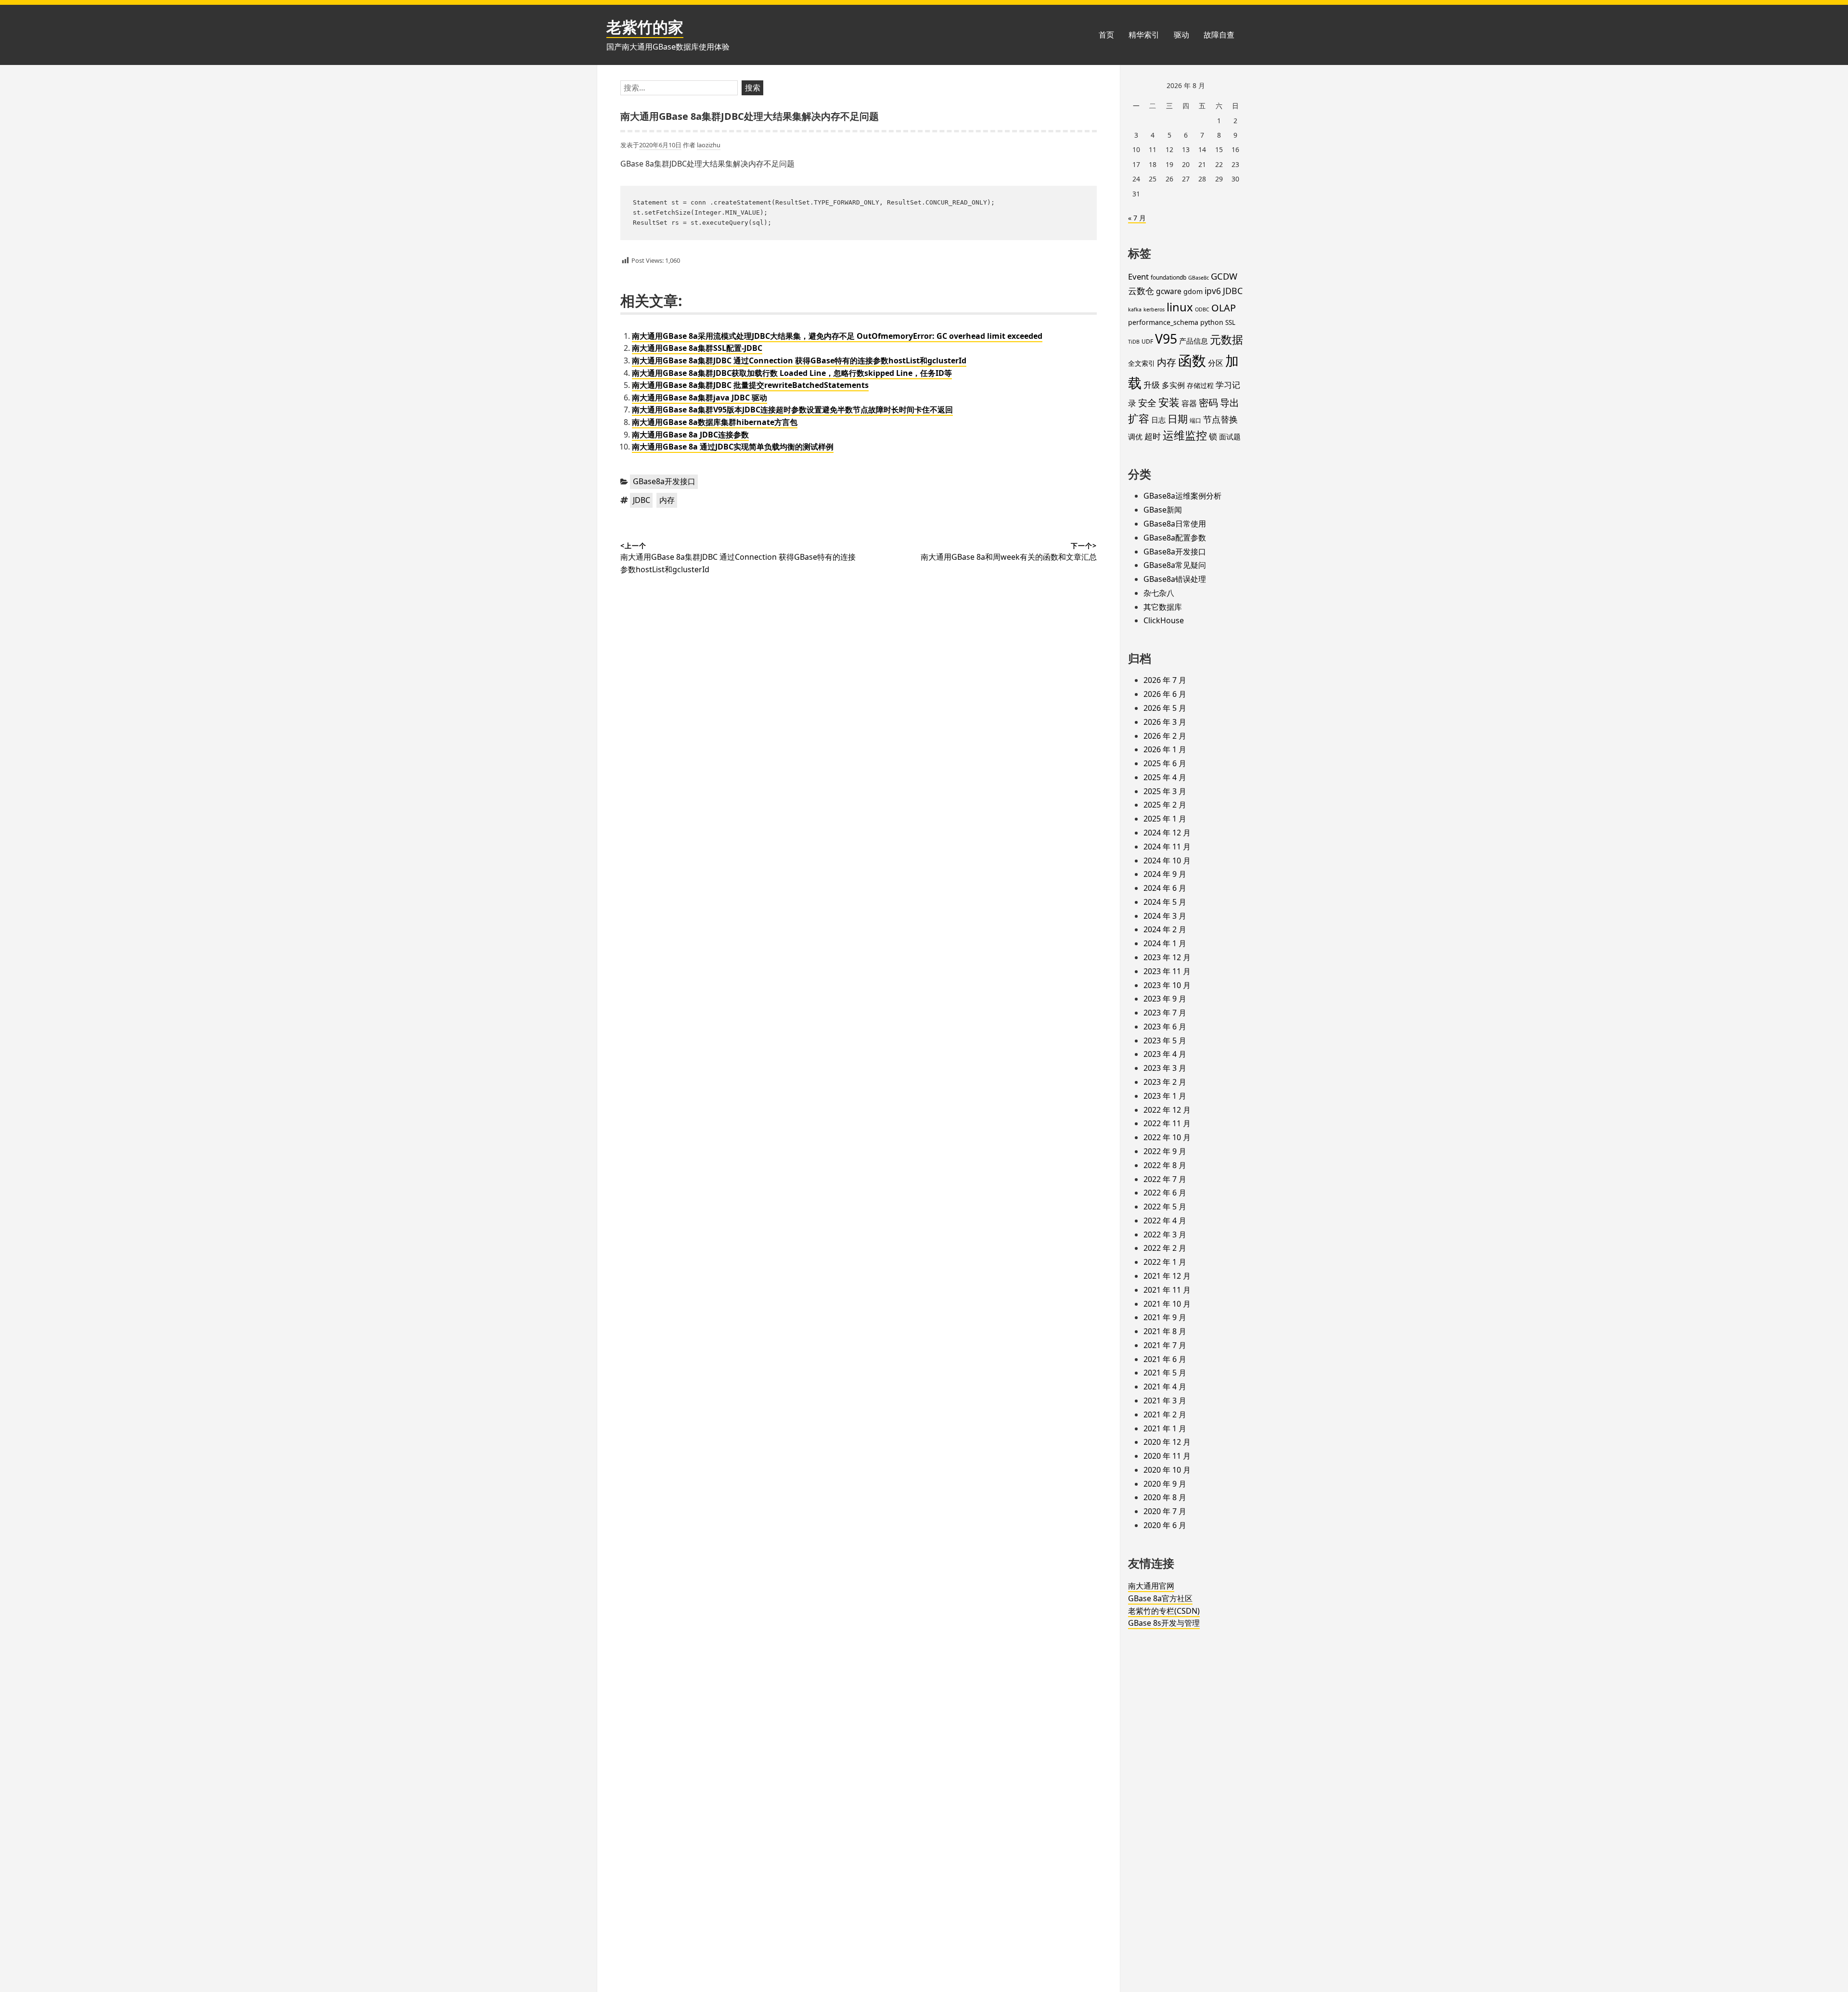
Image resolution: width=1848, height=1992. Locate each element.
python (1212, 322)
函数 (1192, 360)
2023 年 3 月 (1165, 1068)
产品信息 (1193, 341)
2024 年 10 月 (1167, 861)
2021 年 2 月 (1165, 1414)
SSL (1230, 322)
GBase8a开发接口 (664, 481)
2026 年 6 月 (1165, 694)
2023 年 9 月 (1165, 999)
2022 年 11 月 (1167, 1123)
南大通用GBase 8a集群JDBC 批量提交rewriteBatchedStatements (750, 385)
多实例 (1173, 385)
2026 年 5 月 (1165, 708)
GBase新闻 (1163, 510)
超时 (1153, 436)
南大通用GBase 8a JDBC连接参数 (690, 435)
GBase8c (1199, 278)
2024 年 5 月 (1165, 902)
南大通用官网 (1151, 1586)
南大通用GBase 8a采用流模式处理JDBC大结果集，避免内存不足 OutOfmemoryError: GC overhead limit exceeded (837, 336)
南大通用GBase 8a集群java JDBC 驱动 (699, 398)
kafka (1135, 309)
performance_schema (1163, 322)
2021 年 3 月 (1165, 1401)
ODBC (1202, 309)
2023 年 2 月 (1165, 1082)
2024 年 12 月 (1167, 833)
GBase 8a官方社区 (1160, 1598)
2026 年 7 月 (1165, 680)
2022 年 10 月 (1167, 1137)
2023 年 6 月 (1165, 1027)
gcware (1169, 291)
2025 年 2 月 (1165, 805)
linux (1180, 307)
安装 (1169, 402)
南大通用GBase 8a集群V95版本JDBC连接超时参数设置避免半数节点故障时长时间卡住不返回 (792, 410)
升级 (1152, 385)
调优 (1135, 437)
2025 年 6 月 (1165, 763)
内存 (667, 500)
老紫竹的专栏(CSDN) (1164, 1611)
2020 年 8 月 (1165, 1497)
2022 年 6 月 (1165, 1193)
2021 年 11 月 (1167, 1290)
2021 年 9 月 (1165, 1317)
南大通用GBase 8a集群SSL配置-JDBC (697, 348)
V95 (1166, 339)
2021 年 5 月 (1165, 1373)
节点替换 (1220, 419)
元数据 (1226, 339)
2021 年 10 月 (1167, 1304)
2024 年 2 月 (1165, 929)
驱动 (1181, 35)
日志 (1158, 420)
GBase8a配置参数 (1175, 538)
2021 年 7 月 (1165, 1345)
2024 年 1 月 (1165, 943)
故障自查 (1219, 35)
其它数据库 (1163, 607)
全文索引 (1142, 363)
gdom (1193, 291)
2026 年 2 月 (1165, 736)
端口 (1195, 420)
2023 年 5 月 (1165, 1041)
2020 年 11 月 (1167, 1456)
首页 (1106, 35)
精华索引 (1144, 35)
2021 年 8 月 (1165, 1331)
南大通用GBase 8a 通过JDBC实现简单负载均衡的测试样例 (733, 447)
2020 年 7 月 (1165, 1511)
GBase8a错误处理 (1175, 579)
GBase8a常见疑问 (1175, 565)
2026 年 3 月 (1165, 722)
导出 (1230, 402)
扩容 (1139, 418)
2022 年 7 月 (1165, 1179)
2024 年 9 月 (1165, 874)
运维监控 (1185, 435)
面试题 (1230, 437)
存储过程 (1200, 385)
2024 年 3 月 (1165, 916)
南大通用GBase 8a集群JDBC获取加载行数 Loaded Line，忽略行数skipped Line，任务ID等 (792, 373)
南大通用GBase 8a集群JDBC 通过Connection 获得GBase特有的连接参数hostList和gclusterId (799, 360)
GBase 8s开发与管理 (1164, 1623)
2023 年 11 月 (1167, 971)
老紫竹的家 (645, 27)
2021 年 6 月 (1165, 1359)
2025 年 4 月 (1165, 777)
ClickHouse (1164, 620)
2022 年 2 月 (1165, 1248)
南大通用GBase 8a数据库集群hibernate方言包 (715, 422)
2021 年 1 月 (1165, 1428)
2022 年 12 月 (1167, 1110)
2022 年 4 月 (1165, 1221)
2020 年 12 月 (1167, 1442)
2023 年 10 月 (1167, 985)
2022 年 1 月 (1165, 1262)
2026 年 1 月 (1165, 749)
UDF (1147, 341)
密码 (1208, 403)
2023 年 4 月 (1165, 1054)
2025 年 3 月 (1165, 791)
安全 (1147, 403)
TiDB (1134, 342)
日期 (1178, 419)
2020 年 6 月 (1165, 1525)
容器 (1189, 403)
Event (1138, 276)
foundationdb (1168, 277)
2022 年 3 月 (1165, 1234)
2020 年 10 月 (1167, 1470)
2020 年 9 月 (1165, 1484)
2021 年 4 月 (1165, 1387)
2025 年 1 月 (1165, 819)
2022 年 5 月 (1165, 1207)
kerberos (1154, 309)
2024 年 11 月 (1167, 847)
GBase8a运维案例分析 (1182, 496)
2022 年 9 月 (1165, 1151)
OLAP (1224, 308)
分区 (1216, 363)
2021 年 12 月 (1167, 1276)
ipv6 (1213, 291)
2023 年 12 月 (1167, 957)
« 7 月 (1137, 218)
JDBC (642, 500)
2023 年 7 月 (1165, 1013)
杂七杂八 (1159, 593)
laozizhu (709, 145)
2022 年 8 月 (1165, 1165)
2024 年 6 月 (1165, 888)
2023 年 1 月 (1165, 1096)
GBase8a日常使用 (1175, 524)
